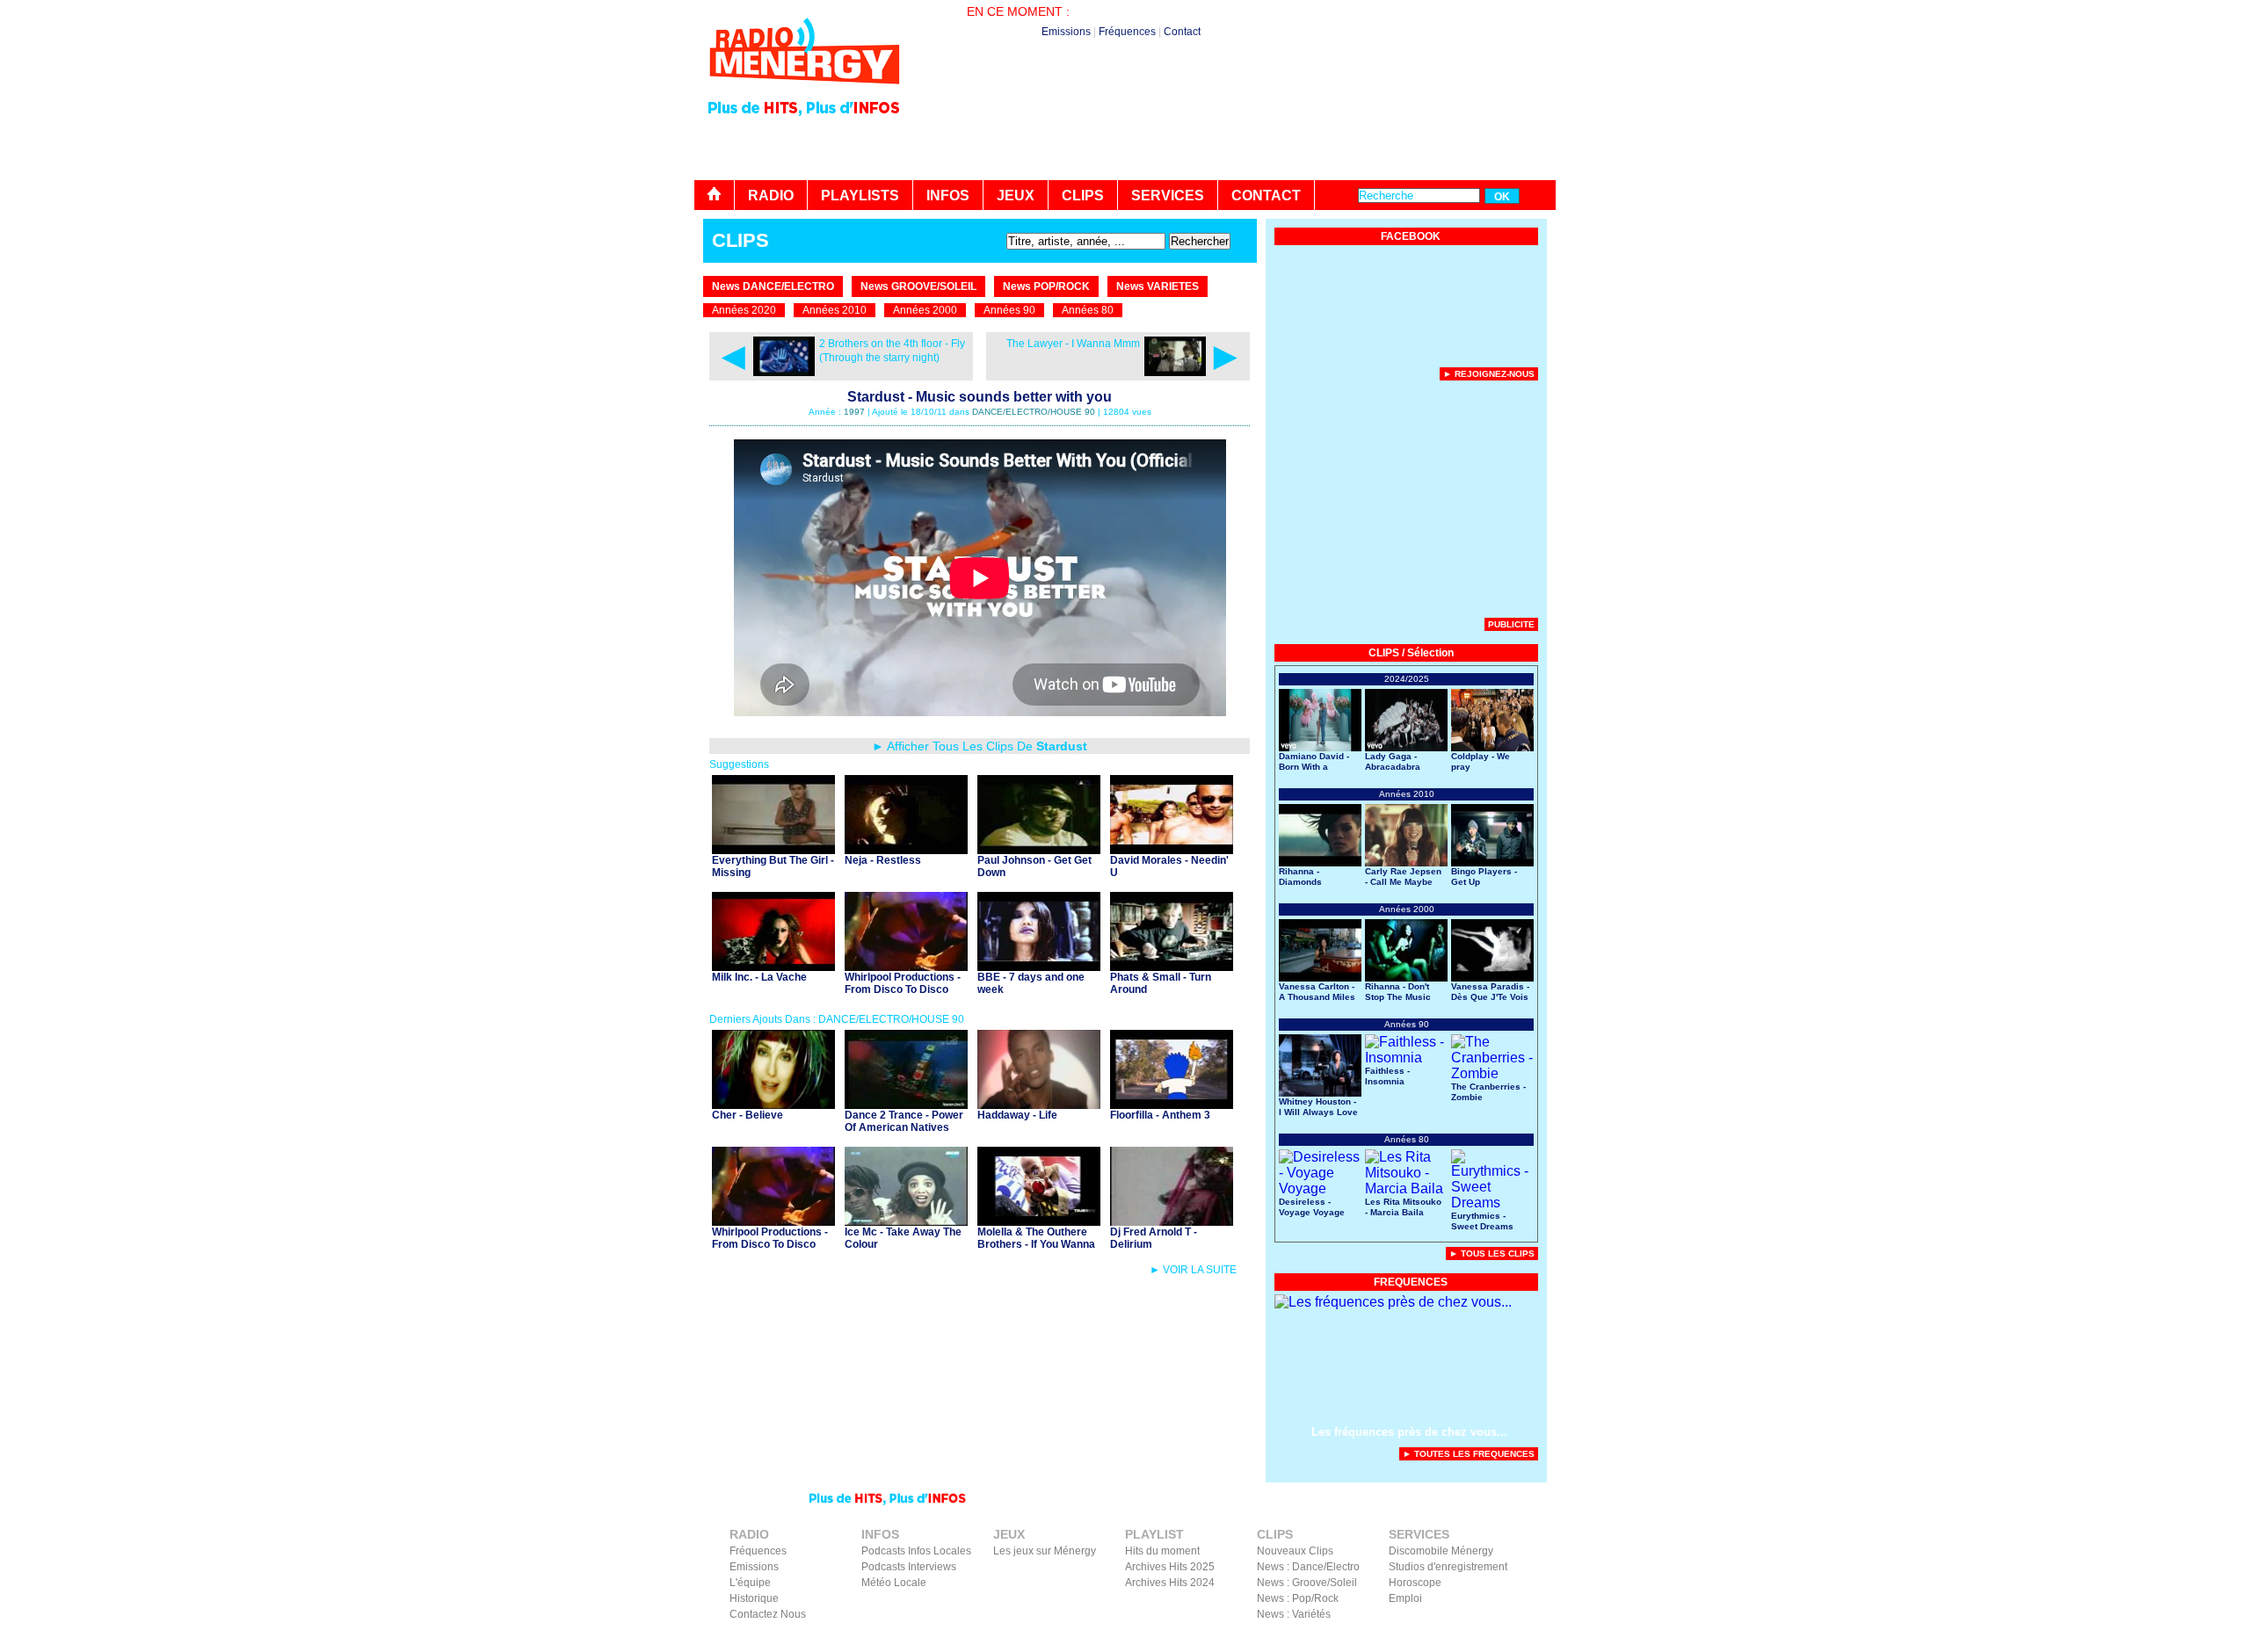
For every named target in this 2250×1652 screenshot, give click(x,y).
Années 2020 (744, 310)
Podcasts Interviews (909, 1567)
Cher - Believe (748, 1115)
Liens (1321, 1640)
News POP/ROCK (1046, 286)
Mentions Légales (1385, 1640)
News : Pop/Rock (1298, 1598)
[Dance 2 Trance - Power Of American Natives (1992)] (906, 1104)
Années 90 (1009, 310)
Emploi (1405, 1598)
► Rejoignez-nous (1489, 374)
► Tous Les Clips (1492, 1253)
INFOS (948, 196)
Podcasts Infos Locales (916, 1551)
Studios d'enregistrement (1448, 1567)
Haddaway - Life (1017, 1115)
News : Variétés (1294, 1614)
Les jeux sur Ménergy (1045, 1551)
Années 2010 (835, 310)
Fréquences (1127, 32)
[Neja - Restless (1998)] (906, 849)
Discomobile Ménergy (1441, 1551)
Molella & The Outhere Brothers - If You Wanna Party (1036, 1244)
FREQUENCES (1411, 1282)
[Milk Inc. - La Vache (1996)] (773, 966)
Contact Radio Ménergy (1243, 1640)
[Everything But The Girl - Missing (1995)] (773, 849)
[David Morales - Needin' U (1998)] (1172, 849)
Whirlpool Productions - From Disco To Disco (903, 983)
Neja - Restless (883, 860)
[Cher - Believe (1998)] (773, 1104)
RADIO (771, 196)
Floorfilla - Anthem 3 (1160, 1115)
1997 (854, 412)
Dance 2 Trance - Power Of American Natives (904, 1121)
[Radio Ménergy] (804, 91)
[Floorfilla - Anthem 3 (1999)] (1172, 1104)
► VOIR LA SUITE (1193, 1270)
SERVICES (1168, 196)
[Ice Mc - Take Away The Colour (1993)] (906, 1221)
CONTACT (1266, 196)
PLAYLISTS (860, 196)
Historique (754, 1598)
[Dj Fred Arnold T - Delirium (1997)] (1172, 1221)
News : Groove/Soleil (1307, 1583)
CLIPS (1083, 196)
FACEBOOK (1411, 236)
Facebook (1459, 1640)
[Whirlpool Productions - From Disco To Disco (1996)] (906, 966)
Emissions (1066, 32)
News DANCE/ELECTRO (773, 286)
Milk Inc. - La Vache (759, 977)
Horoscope (1415, 1583)
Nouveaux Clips (1295, 1551)
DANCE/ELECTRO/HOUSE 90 (1034, 412)
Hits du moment (1162, 1551)
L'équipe (750, 1583)
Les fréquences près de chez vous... (1409, 1432)
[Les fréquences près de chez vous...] (1393, 1302)
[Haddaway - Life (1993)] (1039, 1104)
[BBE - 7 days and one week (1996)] (1039, 966)
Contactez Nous (768, 1614)
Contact (1182, 32)
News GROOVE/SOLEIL (918, 286)
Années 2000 (925, 310)
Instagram (1514, 1640)
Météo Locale (894, 1583)
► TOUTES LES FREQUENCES (1469, 1454)
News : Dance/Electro (1308, 1567)
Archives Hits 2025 (1170, 1567)
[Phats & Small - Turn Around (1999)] (1172, 966)
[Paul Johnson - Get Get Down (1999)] (1039, 849)
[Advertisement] (1236, 132)
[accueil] (715, 195)
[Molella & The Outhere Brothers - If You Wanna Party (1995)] (1039, 1221)
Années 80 (1088, 310)
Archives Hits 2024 (1170, 1583)
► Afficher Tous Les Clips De (980, 746)
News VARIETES (1158, 286)
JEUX (1016, 196)
